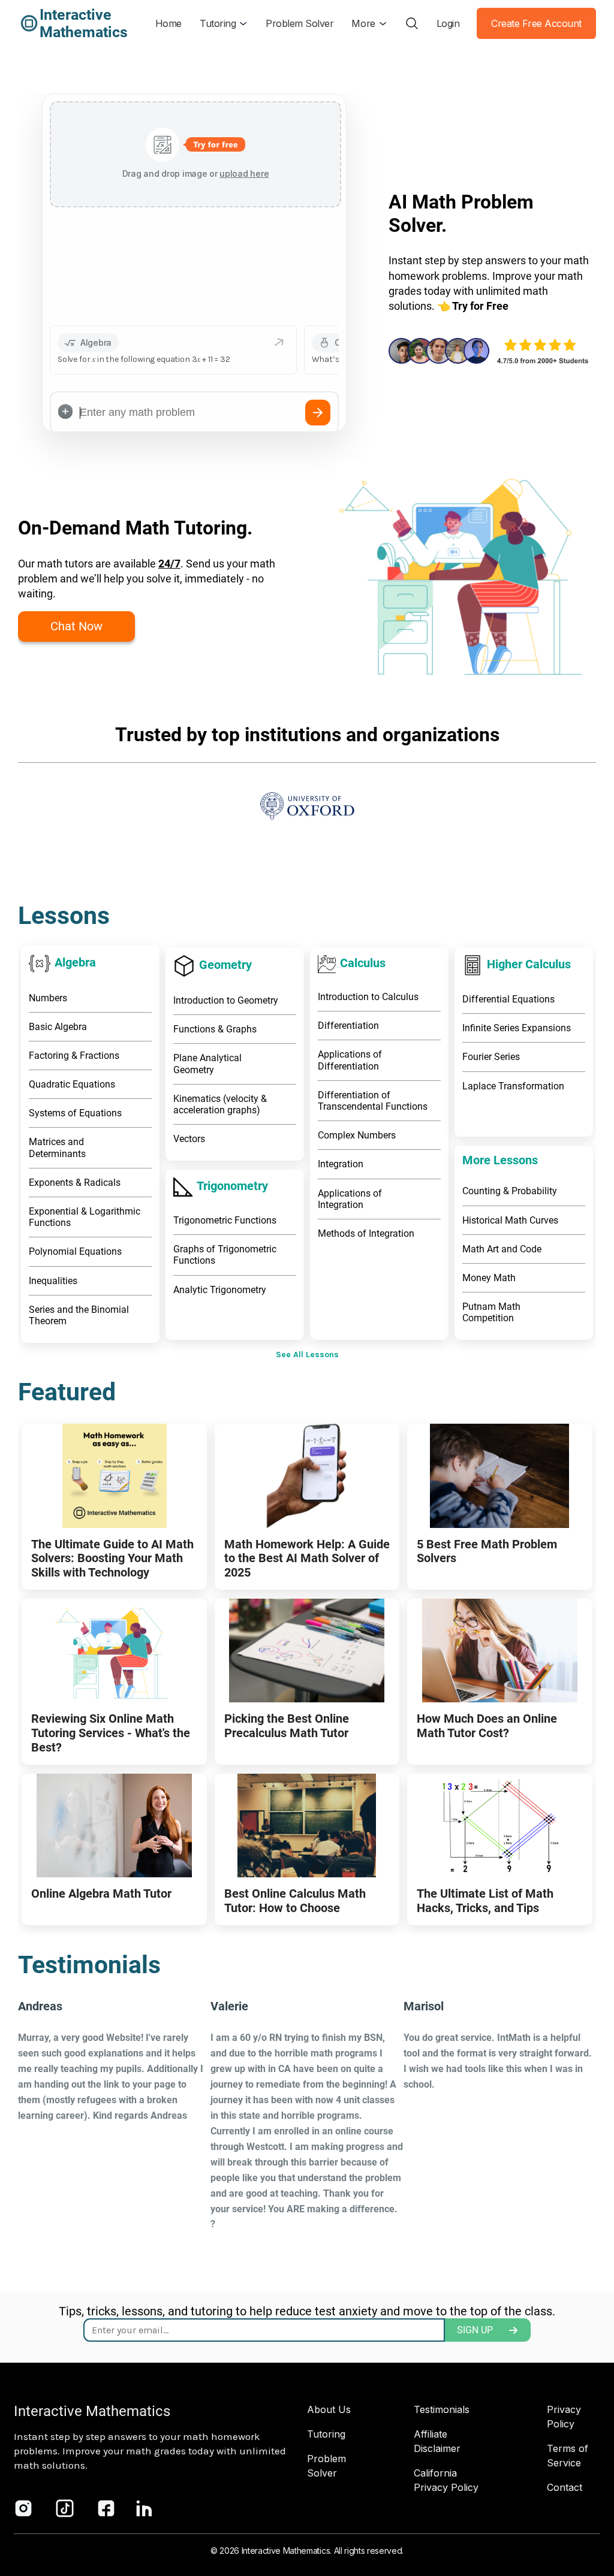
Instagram (23, 2508)
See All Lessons (307, 1355)
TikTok (65, 2508)
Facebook (106, 2508)
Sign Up (475, 2330)
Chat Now (76, 626)
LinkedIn (145, 2508)
